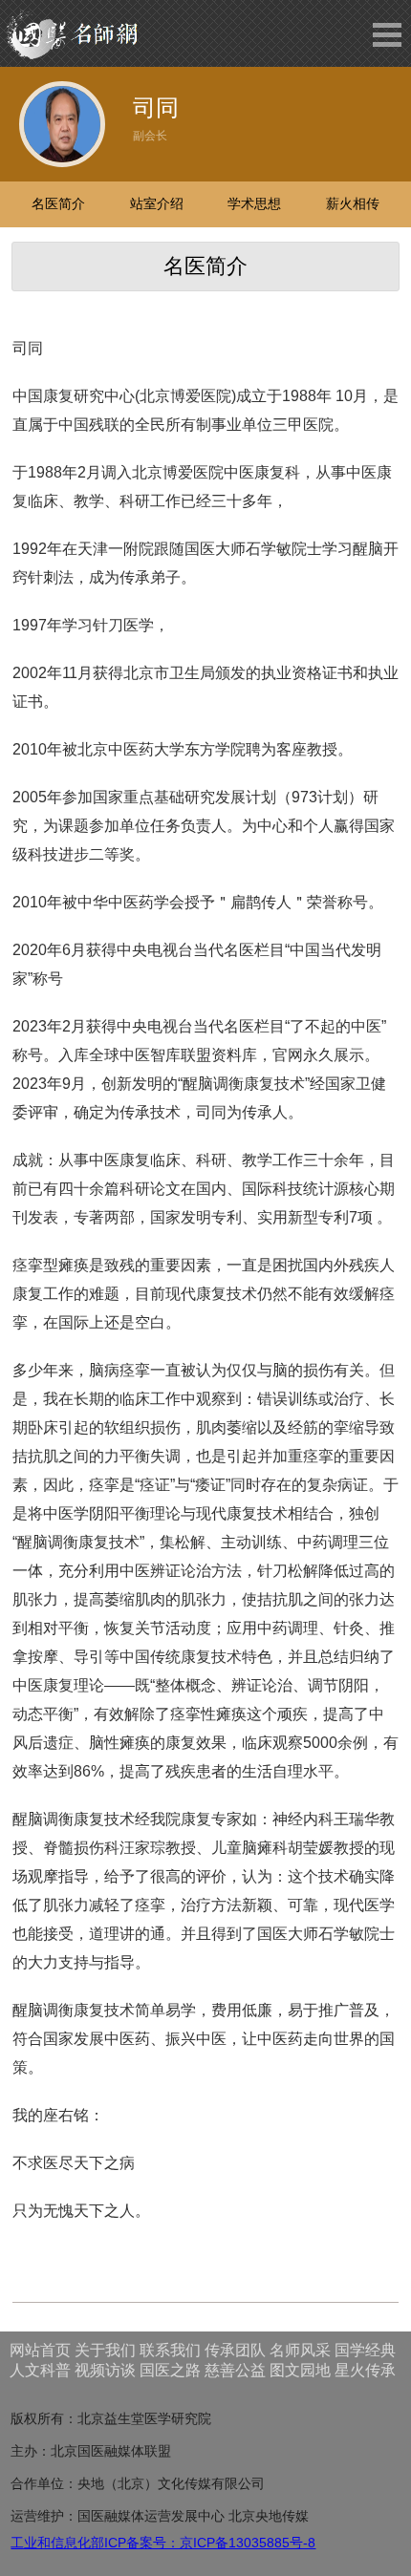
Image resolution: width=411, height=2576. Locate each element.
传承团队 (235, 2350)
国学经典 (365, 2350)
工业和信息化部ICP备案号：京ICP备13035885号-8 (163, 2543)
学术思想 (254, 203)
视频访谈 (105, 2370)
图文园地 (300, 2370)
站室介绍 (157, 203)
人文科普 (40, 2370)
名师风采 (300, 2350)
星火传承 (365, 2370)
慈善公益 (235, 2370)
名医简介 (58, 203)
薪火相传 (353, 203)
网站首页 (40, 2350)
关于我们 (105, 2350)
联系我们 (170, 2350)
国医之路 (170, 2370)
